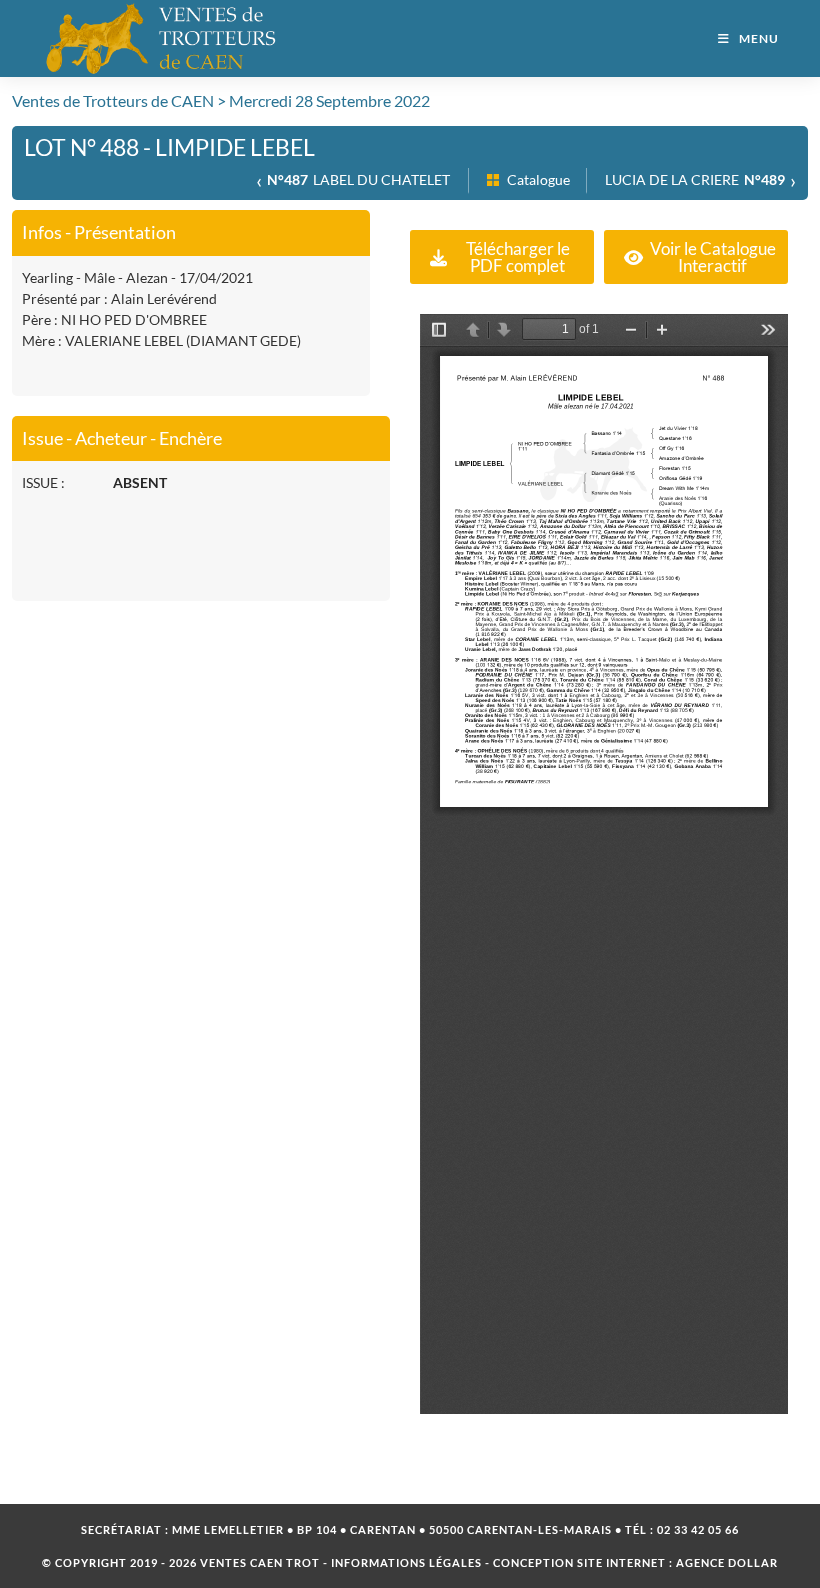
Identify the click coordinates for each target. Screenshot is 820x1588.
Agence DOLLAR (727, 1562)
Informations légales (406, 1562)
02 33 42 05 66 (698, 1529)
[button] (502, 257)
